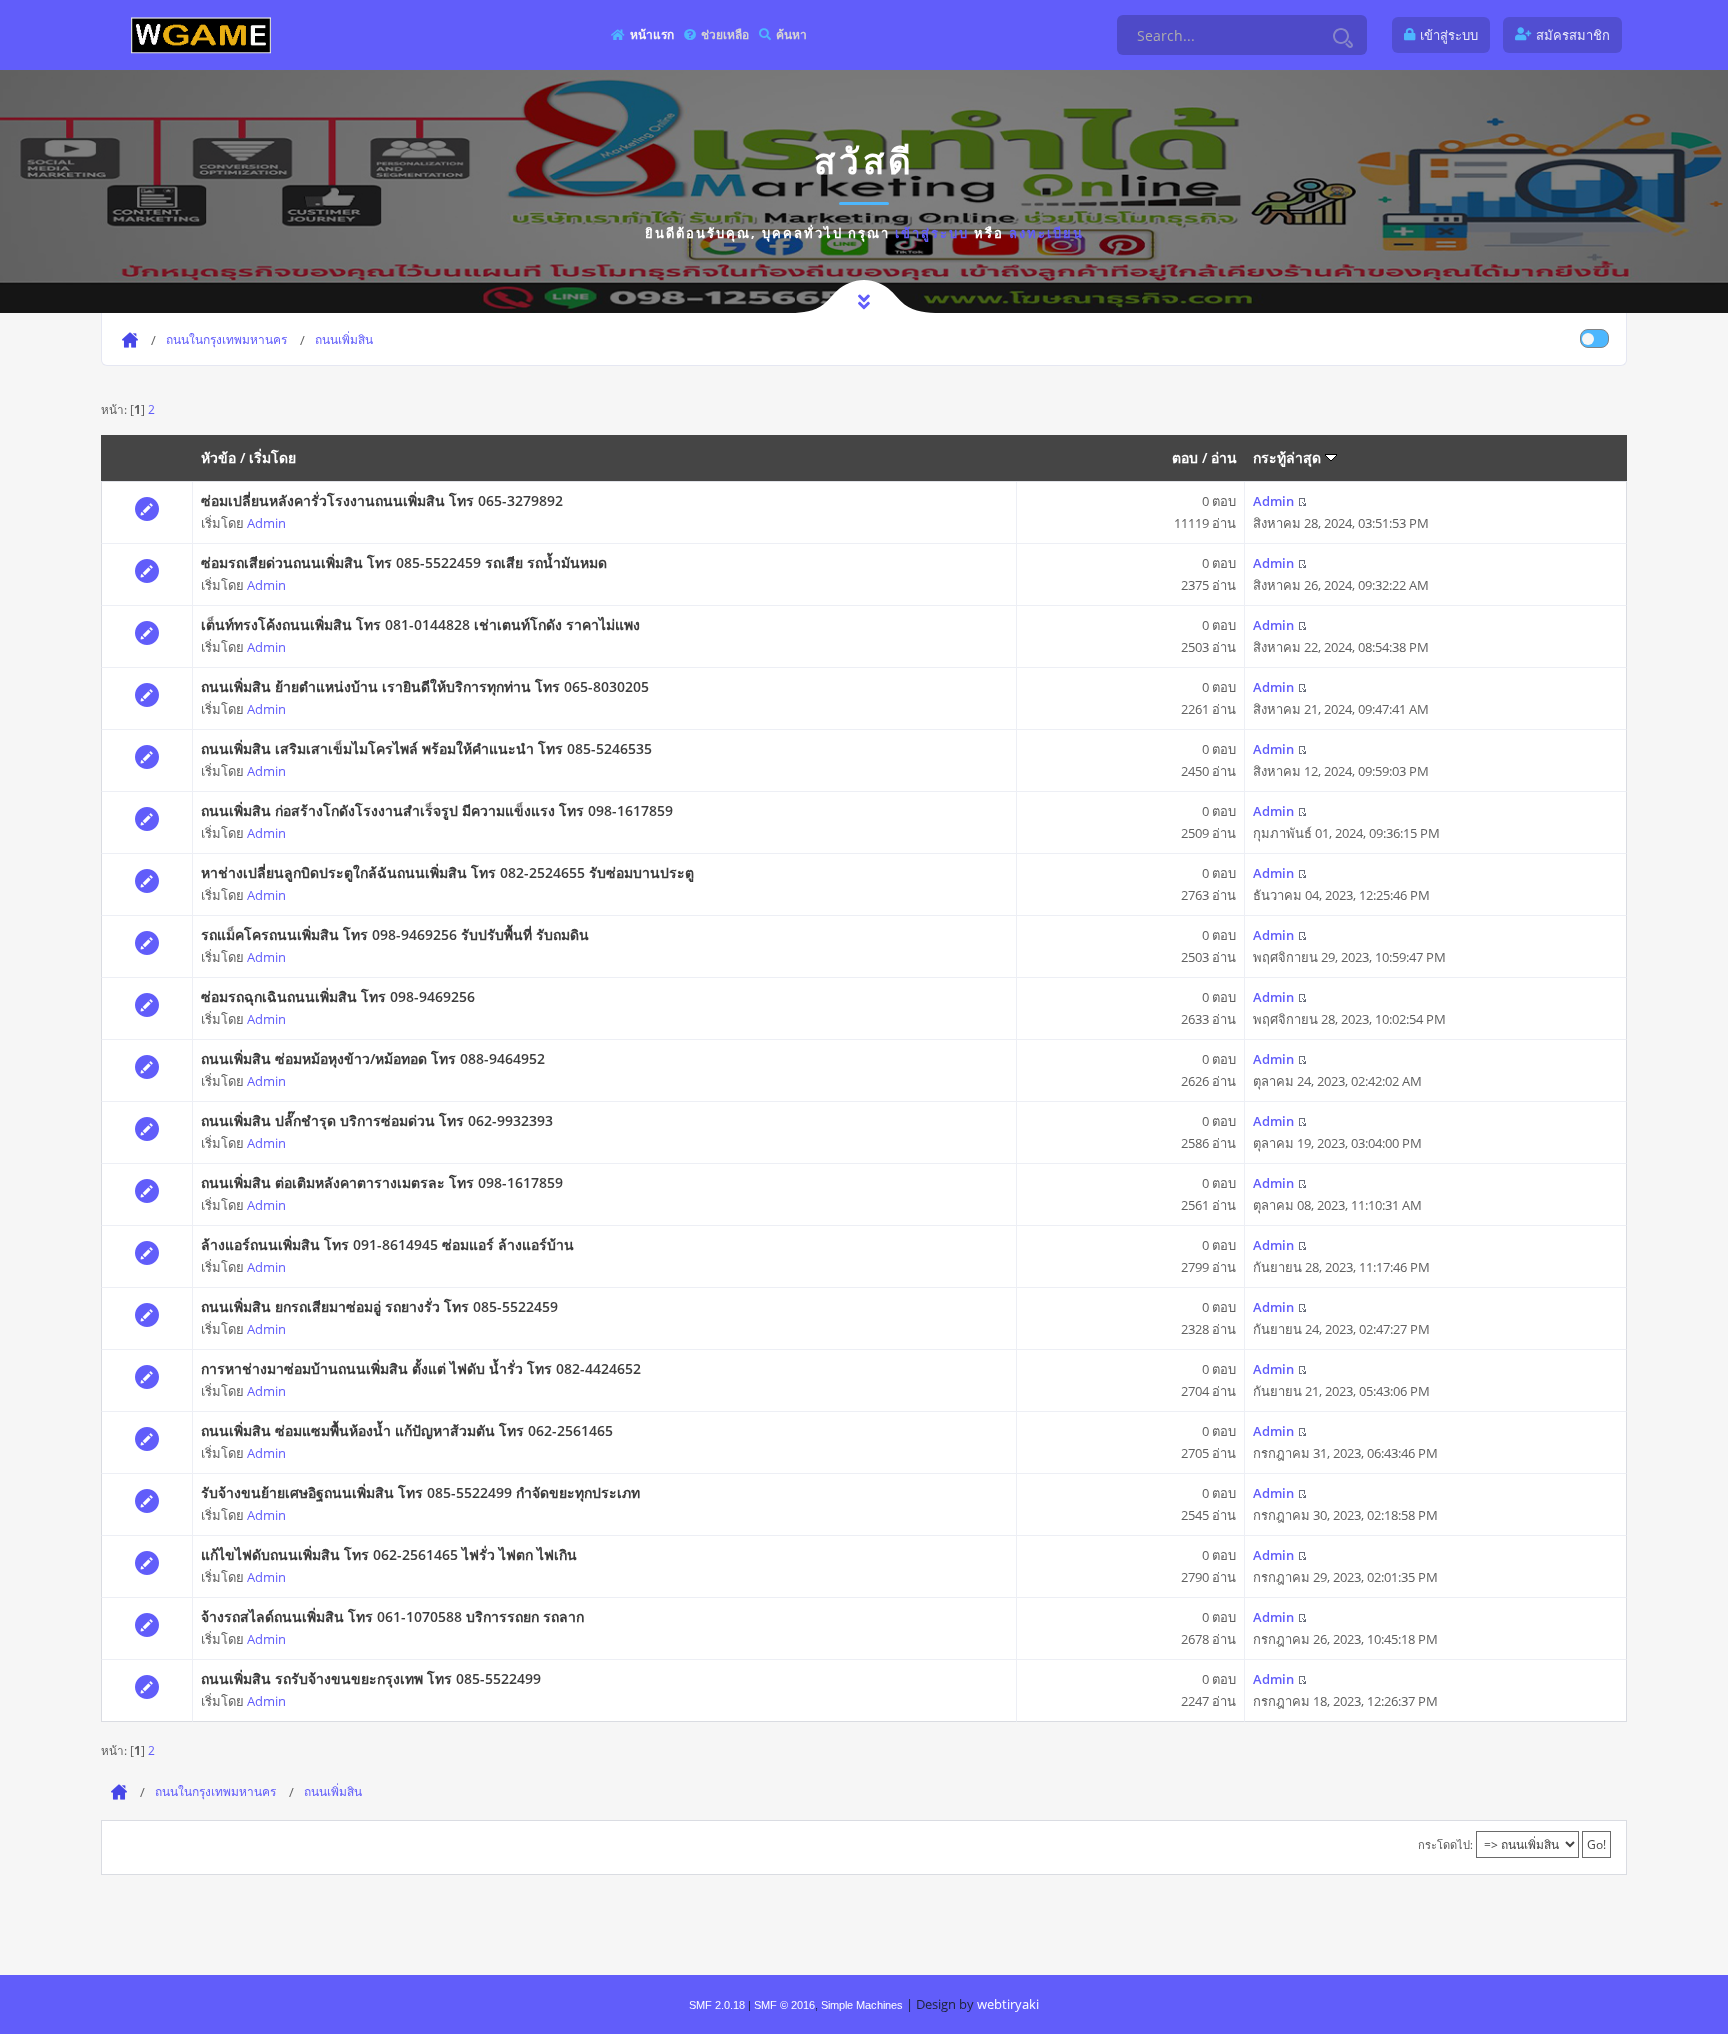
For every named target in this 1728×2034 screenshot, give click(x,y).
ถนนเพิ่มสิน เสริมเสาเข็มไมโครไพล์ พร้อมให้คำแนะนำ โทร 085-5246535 (426, 748)
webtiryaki (1008, 2004)
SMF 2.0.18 (717, 2005)
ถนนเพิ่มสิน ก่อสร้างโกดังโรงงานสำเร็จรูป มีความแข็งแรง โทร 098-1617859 (437, 810)
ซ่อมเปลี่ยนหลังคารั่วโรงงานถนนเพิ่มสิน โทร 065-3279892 (382, 500)
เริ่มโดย (272, 457)
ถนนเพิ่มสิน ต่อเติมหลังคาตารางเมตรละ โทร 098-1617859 (382, 1182)
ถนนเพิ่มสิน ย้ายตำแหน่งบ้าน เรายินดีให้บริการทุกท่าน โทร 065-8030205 (425, 686)
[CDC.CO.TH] (201, 34)
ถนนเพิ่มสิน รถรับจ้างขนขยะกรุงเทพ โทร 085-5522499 (371, 1678)
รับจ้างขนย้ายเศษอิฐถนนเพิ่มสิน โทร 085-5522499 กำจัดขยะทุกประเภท (420, 1492)
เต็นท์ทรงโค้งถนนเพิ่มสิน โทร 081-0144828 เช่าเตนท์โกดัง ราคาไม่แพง (420, 624)
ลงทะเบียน (1046, 233)
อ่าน (1224, 457)
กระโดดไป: (1445, 1844)
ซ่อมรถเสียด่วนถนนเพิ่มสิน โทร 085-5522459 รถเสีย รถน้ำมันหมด (404, 562)
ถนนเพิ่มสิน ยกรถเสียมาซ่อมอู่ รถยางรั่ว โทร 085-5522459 (379, 1306)
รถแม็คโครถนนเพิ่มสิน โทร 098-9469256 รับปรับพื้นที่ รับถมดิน (395, 934)
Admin (266, 523)
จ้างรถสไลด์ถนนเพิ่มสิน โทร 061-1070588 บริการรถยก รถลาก (392, 1616)
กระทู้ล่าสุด (1289, 457)
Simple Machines (862, 2005)
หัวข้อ (218, 457)
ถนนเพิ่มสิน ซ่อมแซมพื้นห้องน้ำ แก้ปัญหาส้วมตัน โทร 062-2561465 (407, 1430)
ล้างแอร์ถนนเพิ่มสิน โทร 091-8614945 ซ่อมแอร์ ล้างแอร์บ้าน (387, 1244)
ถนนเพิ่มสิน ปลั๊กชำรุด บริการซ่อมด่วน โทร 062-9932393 (377, 1120)
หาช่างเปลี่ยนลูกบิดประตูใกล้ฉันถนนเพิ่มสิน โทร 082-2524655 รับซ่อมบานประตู (447, 872)
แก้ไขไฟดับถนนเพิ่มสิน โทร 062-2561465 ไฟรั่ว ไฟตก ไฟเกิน (389, 1554)
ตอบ (1185, 457)
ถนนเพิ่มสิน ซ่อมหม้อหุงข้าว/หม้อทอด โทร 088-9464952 (373, 1058)
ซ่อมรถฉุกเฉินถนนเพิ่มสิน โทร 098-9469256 (338, 996)
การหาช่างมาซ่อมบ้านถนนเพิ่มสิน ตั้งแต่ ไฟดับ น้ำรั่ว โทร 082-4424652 (421, 1368)
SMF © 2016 (784, 2005)
